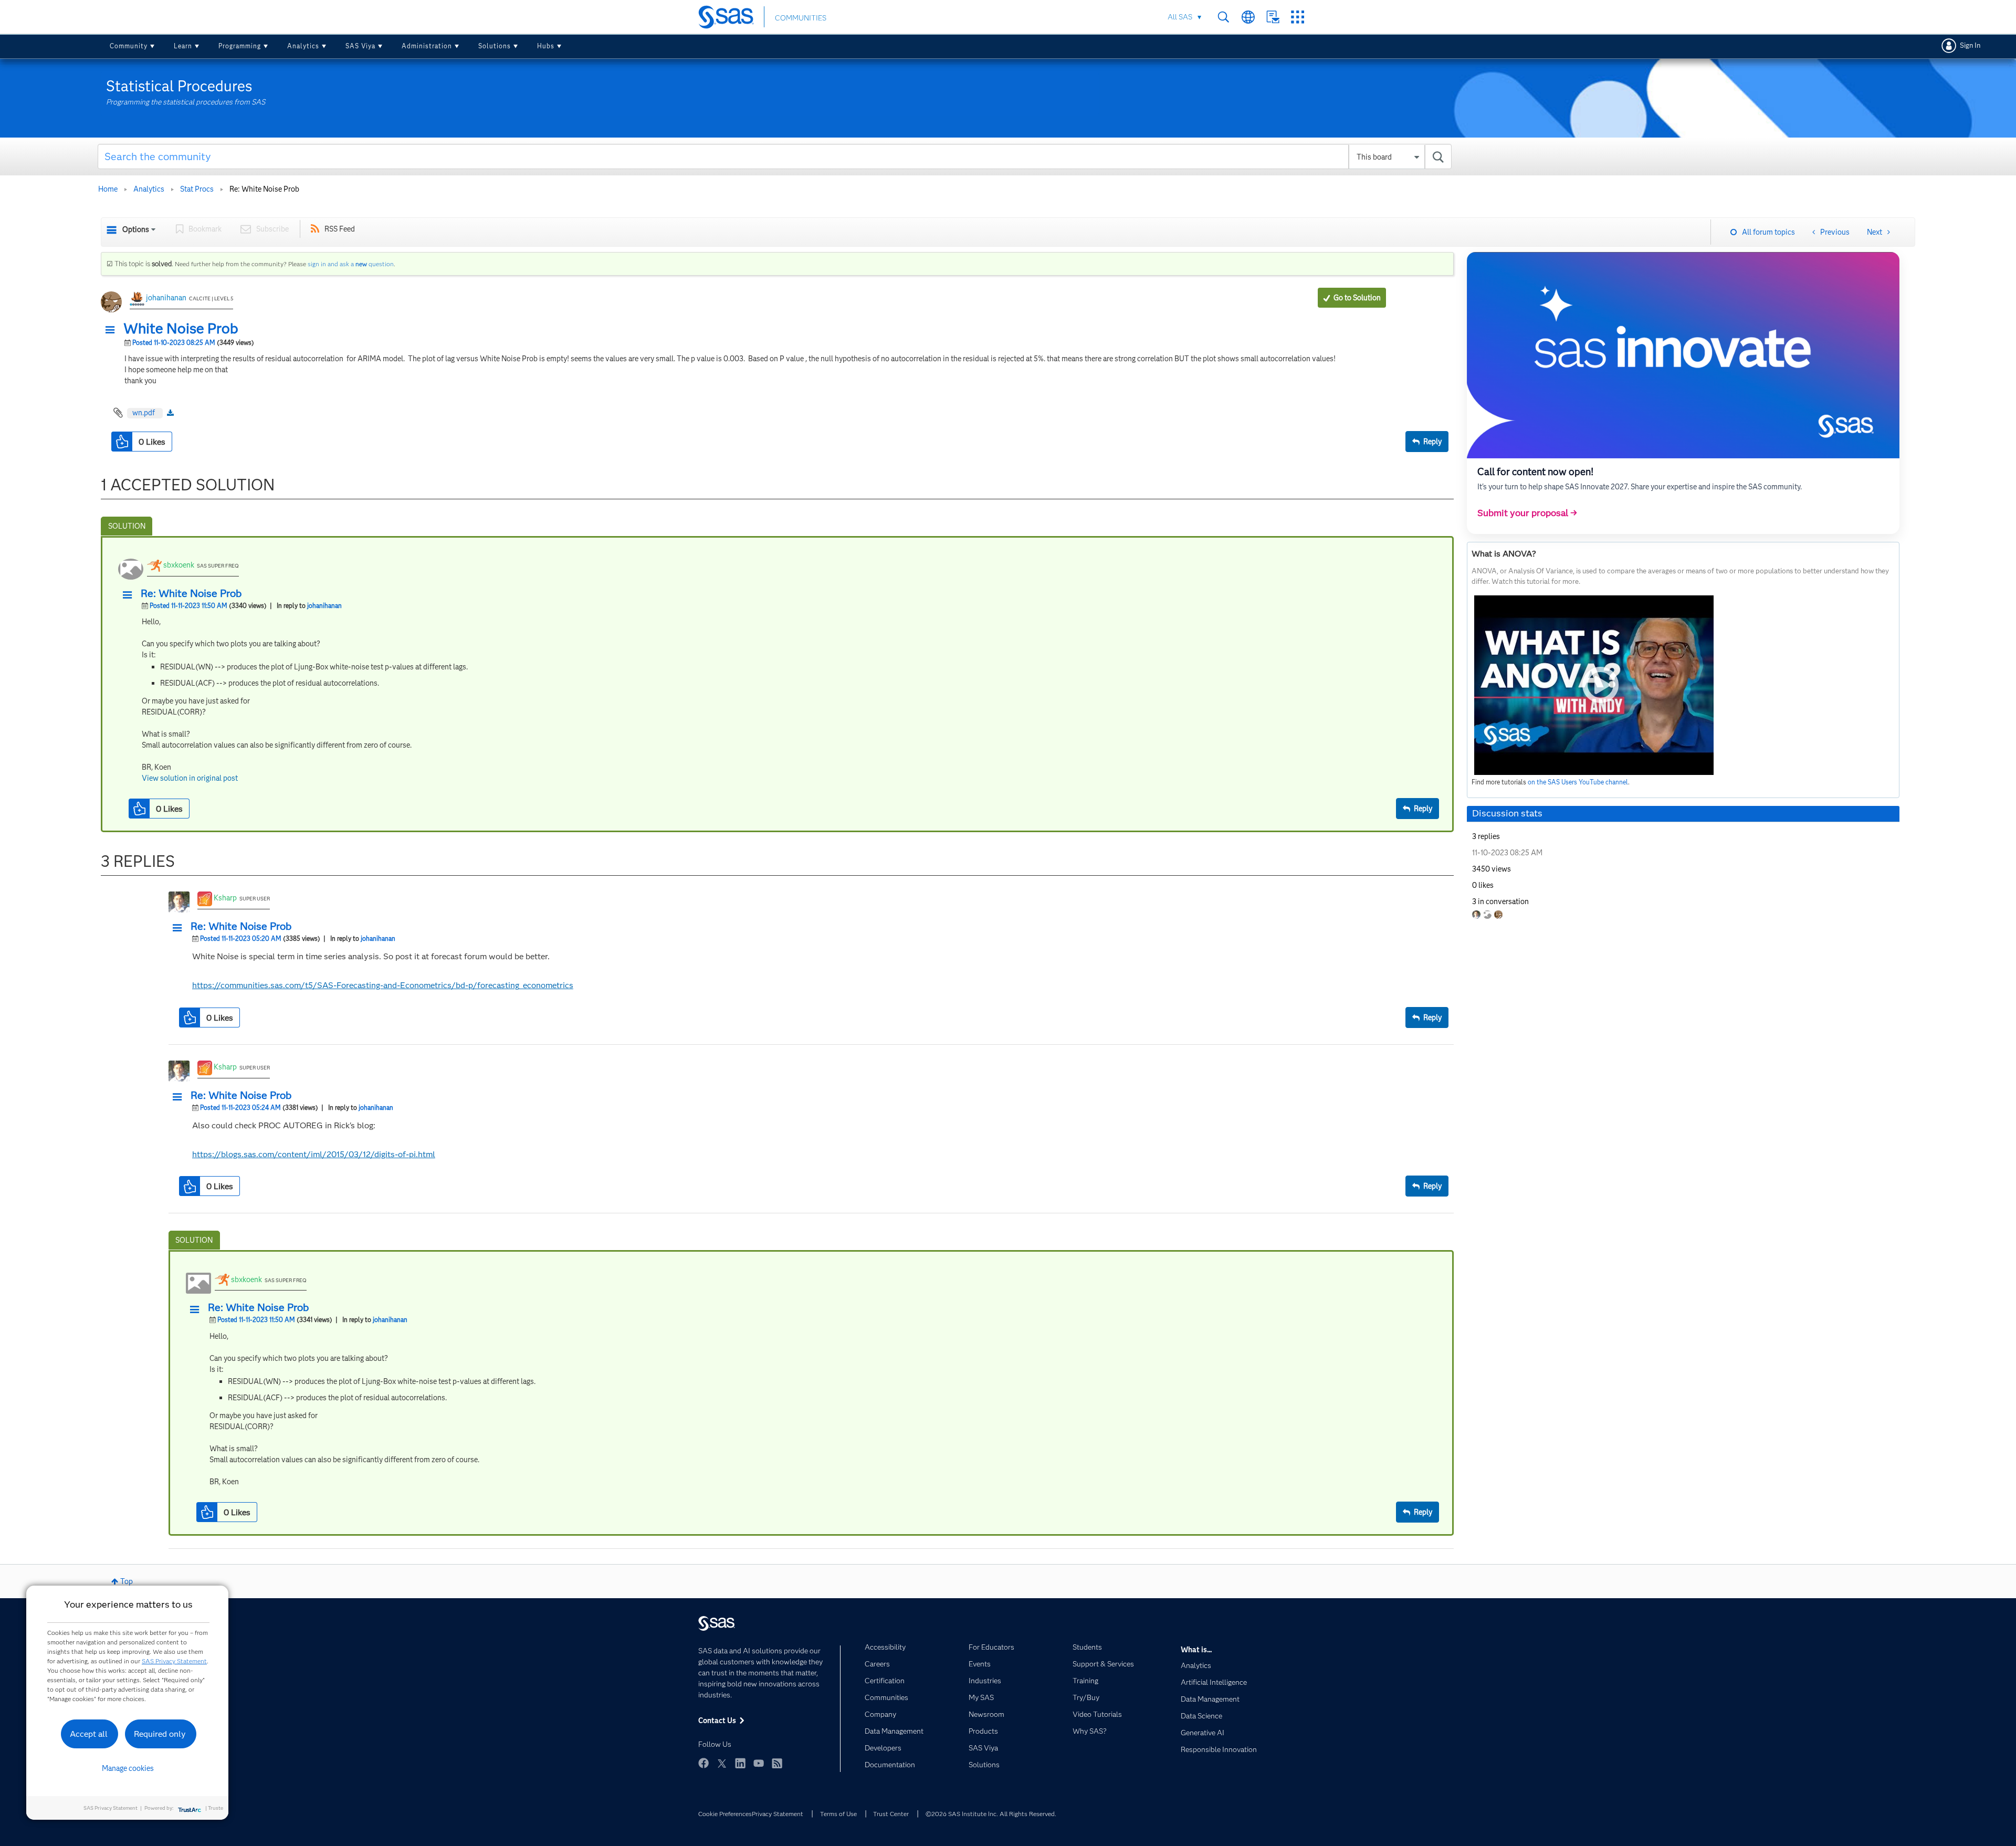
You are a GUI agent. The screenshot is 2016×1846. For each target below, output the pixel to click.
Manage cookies (128, 1768)
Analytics (303, 46)
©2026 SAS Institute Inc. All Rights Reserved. (991, 1814)
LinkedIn (740, 1763)
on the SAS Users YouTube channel (1578, 782)
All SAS (1180, 17)
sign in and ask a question (351, 264)
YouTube (759, 1763)
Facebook (703, 1763)
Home (108, 189)
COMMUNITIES (801, 18)
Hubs (546, 46)
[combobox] (775, 156)
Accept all (89, 1734)
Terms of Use (838, 1814)
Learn (183, 46)
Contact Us (1273, 17)
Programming (240, 46)
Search (1224, 17)
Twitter (722, 1763)
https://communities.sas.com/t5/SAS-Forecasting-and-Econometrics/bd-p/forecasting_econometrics (383, 985)
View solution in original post (190, 778)
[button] (113, 330)
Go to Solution (1357, 298)
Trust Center (891, 1814)
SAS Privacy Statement (174, 1661)
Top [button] (127, 1581)
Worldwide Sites (1248, 17)
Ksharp (225, 898)
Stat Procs (197, 189)
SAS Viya (360, 46)
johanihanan (166, 298)
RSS (777, 1763)
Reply (1432, 442)
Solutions (495, 46)
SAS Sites (1298, 17)
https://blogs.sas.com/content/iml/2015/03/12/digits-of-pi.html (314, 1154)
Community (129, 46)
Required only (160, 1734)
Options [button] (136, 229)
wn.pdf (144, 413)
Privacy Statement (778, 1814)
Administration (427, 46)
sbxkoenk (179, 565)
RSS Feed (340, 229)
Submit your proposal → (1527, 513)
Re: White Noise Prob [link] (264, 189)
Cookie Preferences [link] (725, 1814)
